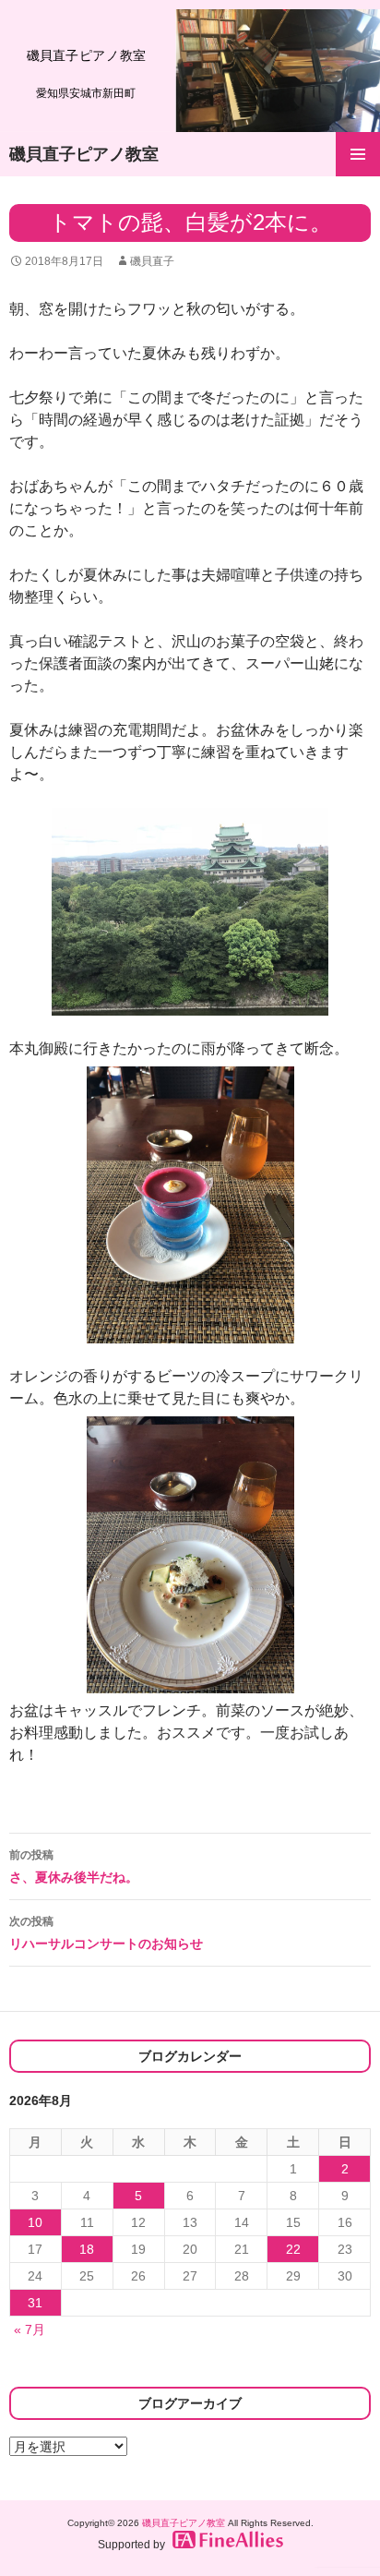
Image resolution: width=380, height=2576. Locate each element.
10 (35, 2222)
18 (87, 2249)
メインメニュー (358, 154)
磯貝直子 (152, 261)
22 (293, 2249)
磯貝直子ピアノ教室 (84, 154)
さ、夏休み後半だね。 (74, 1866)
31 (35, 2303)
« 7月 (30, 2329)
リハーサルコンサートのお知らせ (106, 1933)
